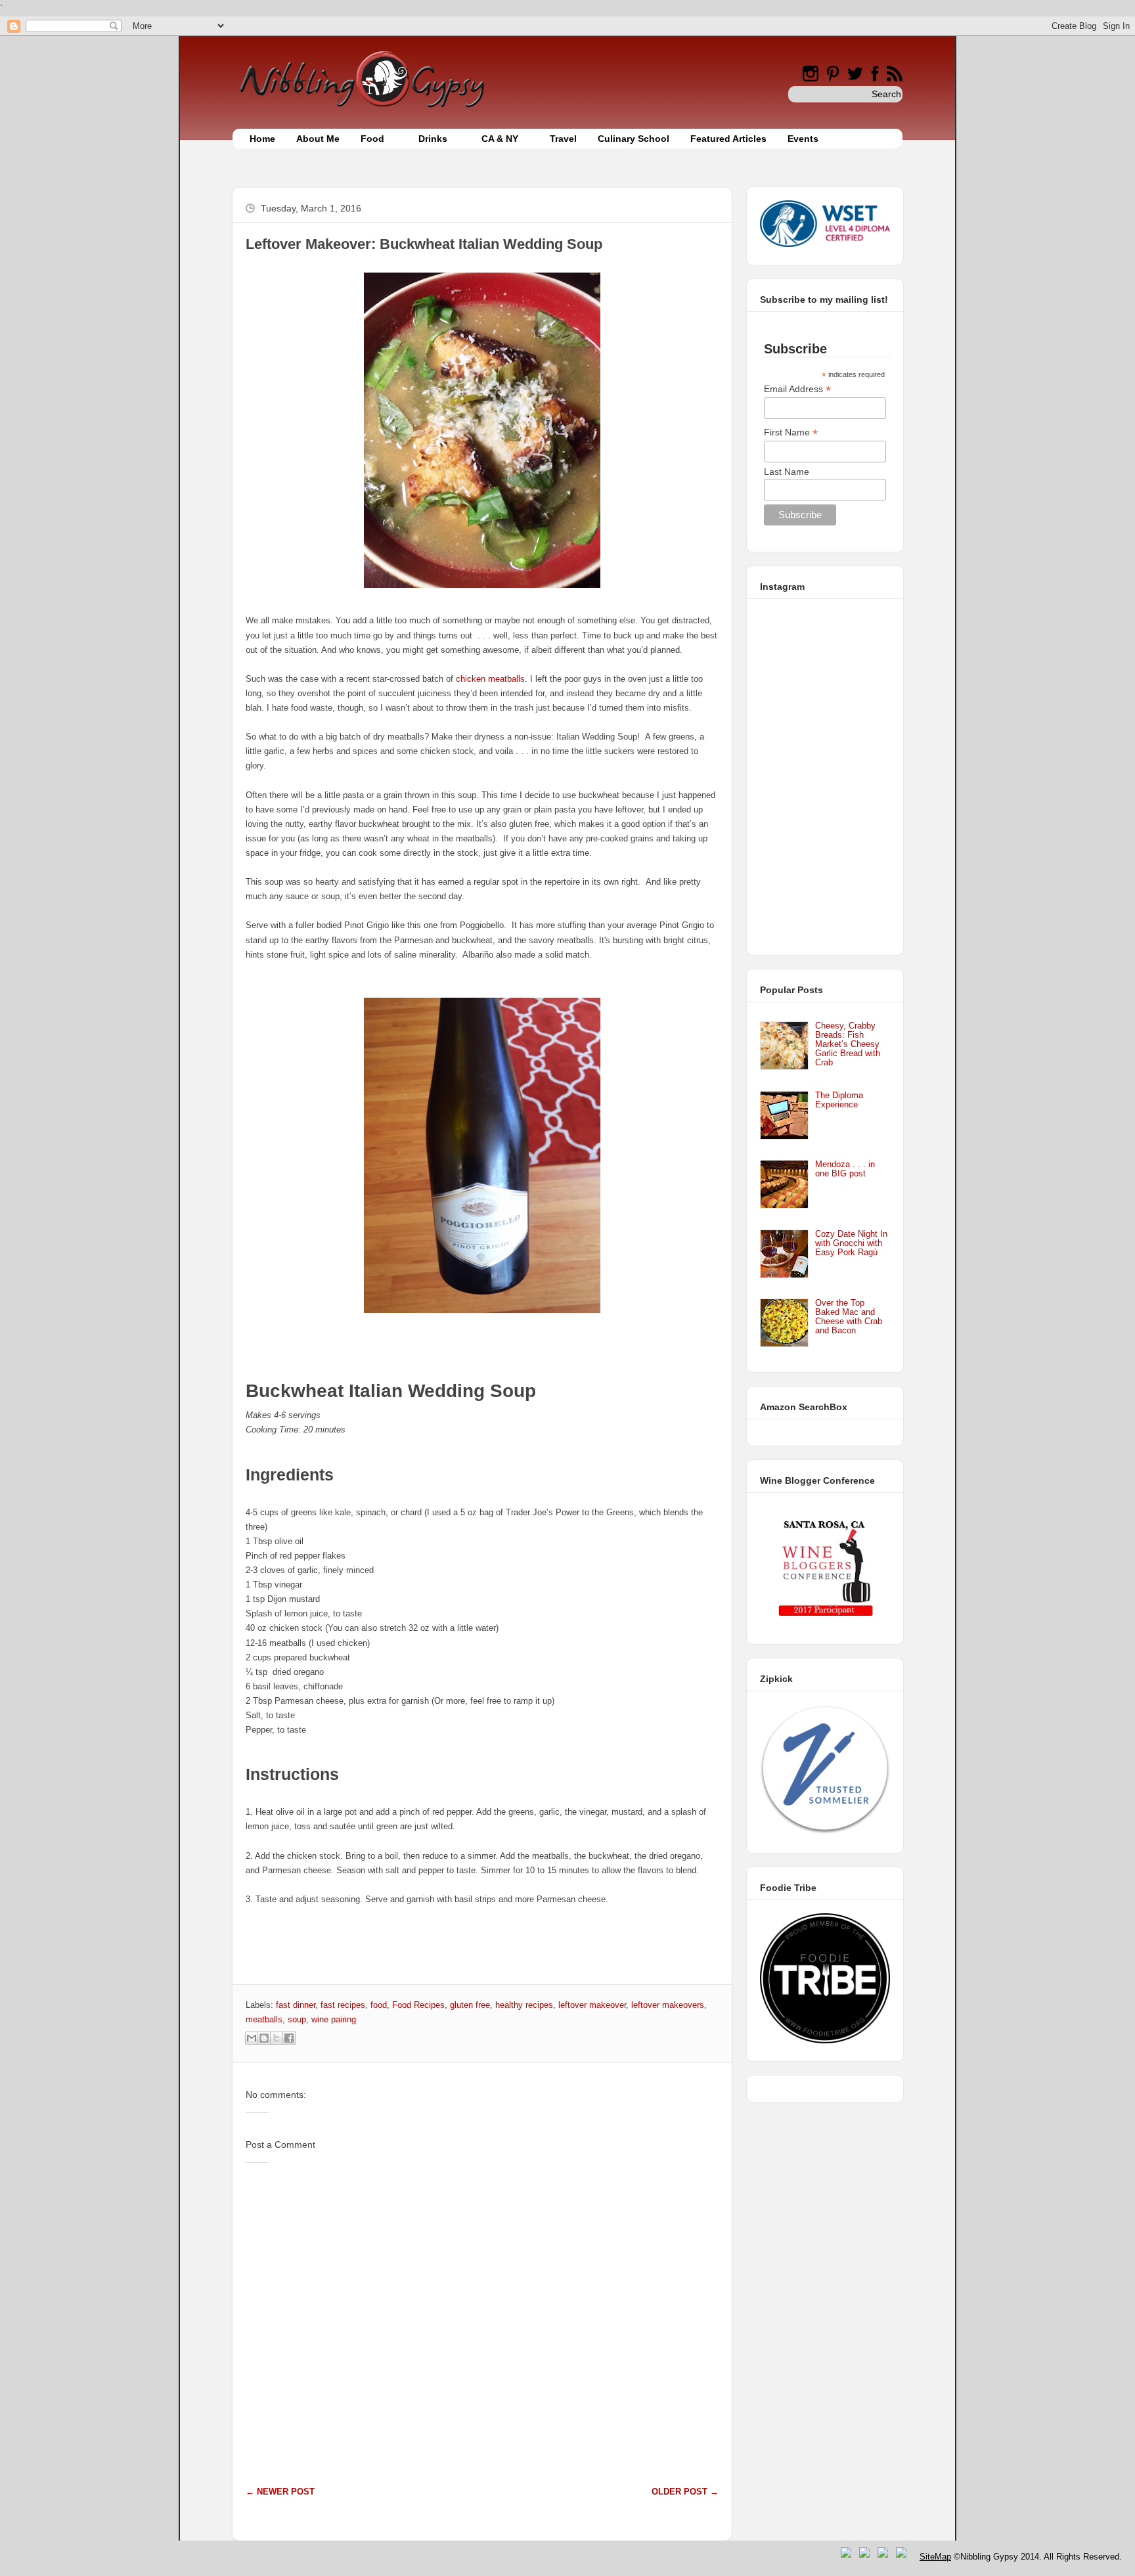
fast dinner (296, 2005)
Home (262, 139)
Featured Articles (728, 139)
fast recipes (343, 2005)
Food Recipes (418, 2005)
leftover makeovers (668, 2005)
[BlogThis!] (264, 2038)
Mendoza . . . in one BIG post (845, 1169)
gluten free (470, 2005)
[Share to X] (277, 2038)
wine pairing (334, 2019)
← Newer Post (280, 2492)
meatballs (264, 2019)
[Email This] (252, 2038)
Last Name (787, 472)
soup (297, 2019)
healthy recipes (524, 2005)
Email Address (797, 389)
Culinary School (634, 139)
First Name (791, 433)
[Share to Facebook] (289, 2038)
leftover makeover (592, 2005)
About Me (318, 139)
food (379, 2005)
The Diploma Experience (839, 1100)
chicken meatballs (490, 679)
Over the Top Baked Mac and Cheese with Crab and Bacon (849, 1317)
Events (803, 139)
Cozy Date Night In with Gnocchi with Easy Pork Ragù (851, 1243)
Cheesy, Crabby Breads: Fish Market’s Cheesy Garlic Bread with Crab (848, 1044)
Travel (563, 139)
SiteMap (935, 2557)
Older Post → (685, 2492)
